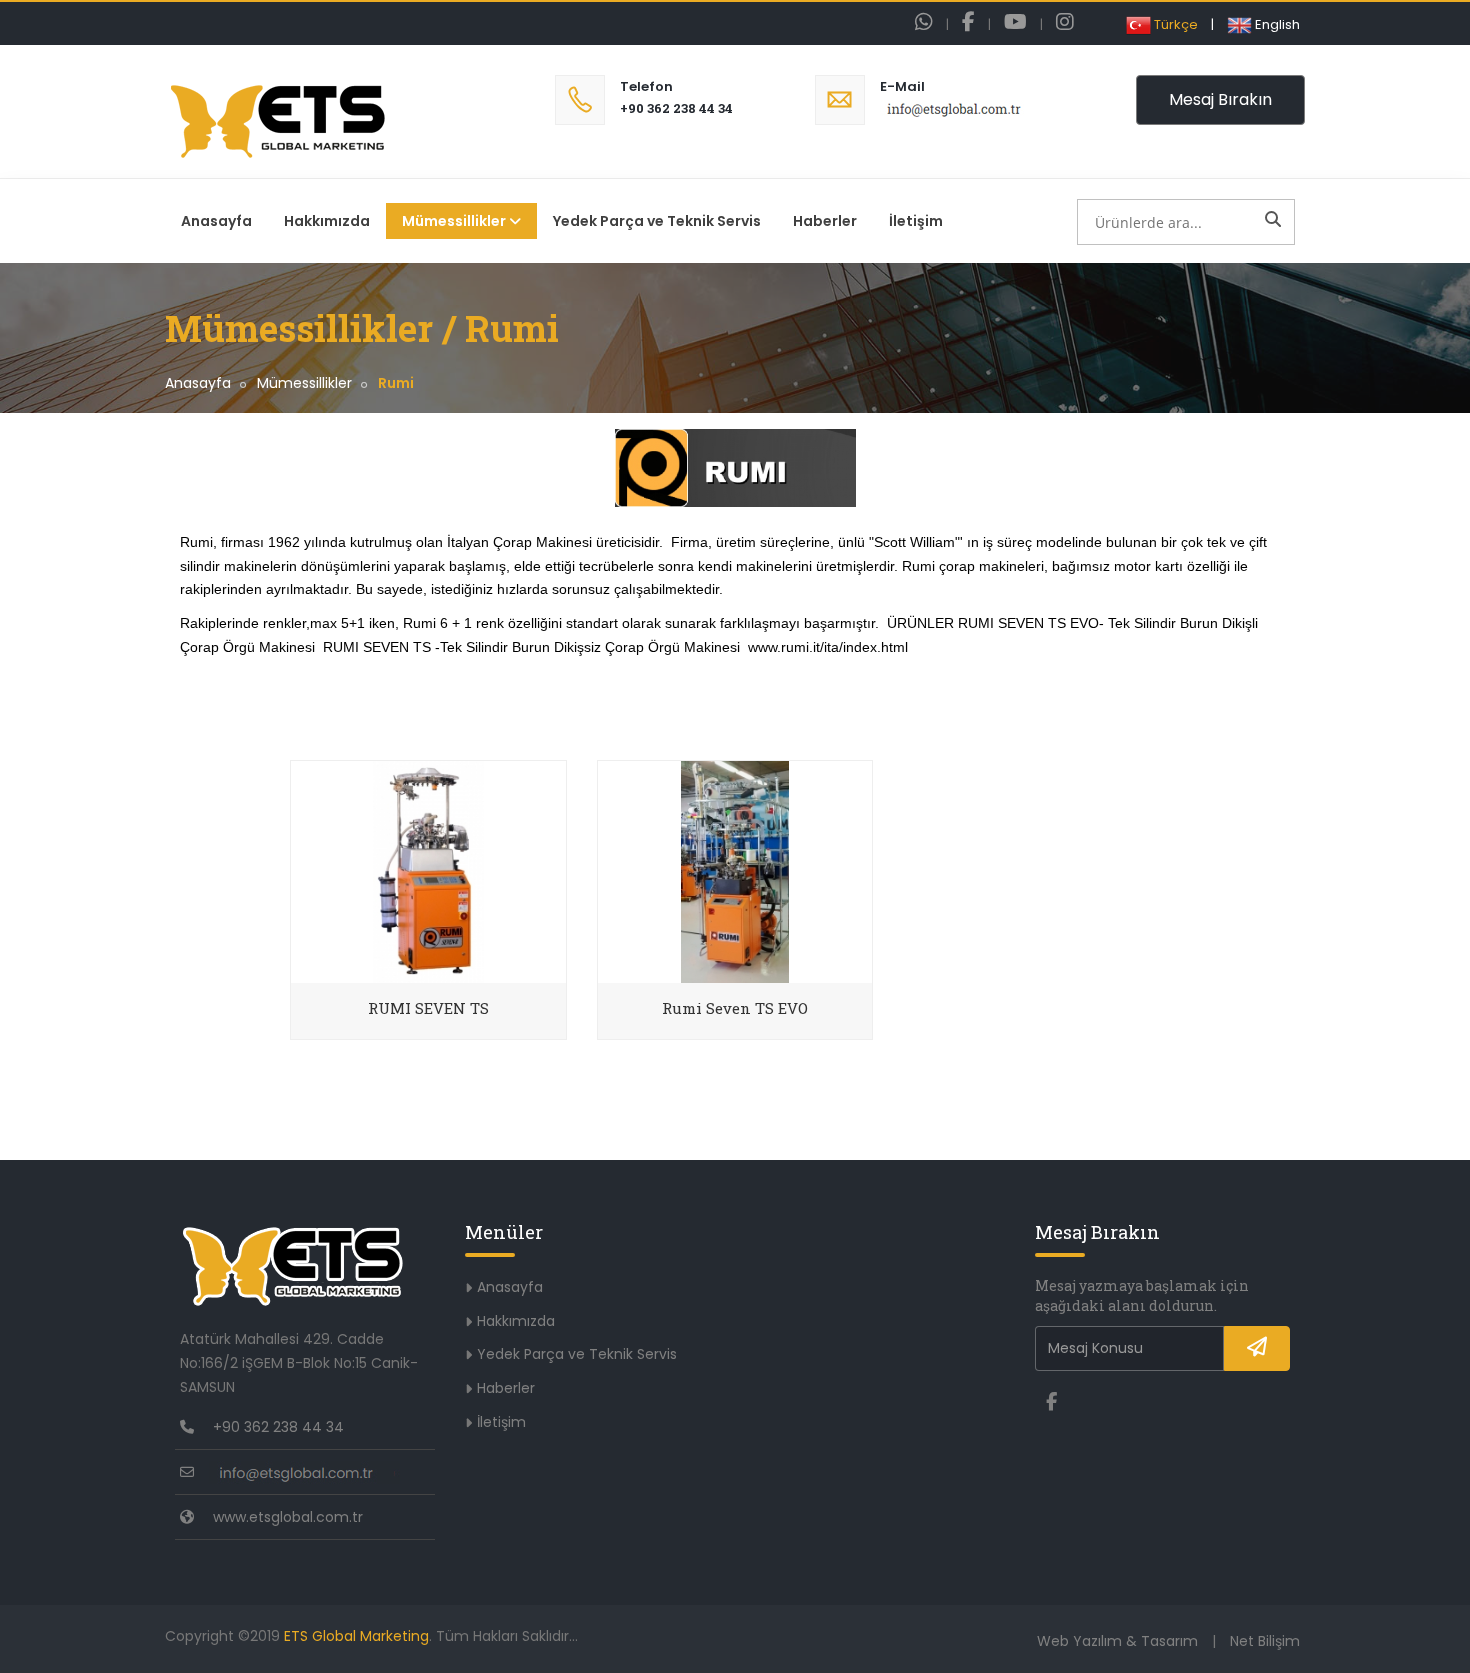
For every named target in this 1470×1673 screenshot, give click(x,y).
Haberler (825, 221)
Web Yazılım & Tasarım (1117, 1641)
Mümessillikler (454, 221)
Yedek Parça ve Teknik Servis (657, 221)
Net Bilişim (1265, 1641)
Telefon (646, 86)
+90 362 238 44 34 (676, 108)
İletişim (916, 221)
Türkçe (1174, 24)
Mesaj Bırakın (1220, 99)
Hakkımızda (327, 221)
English (1276, 24)
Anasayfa (216, 221)
